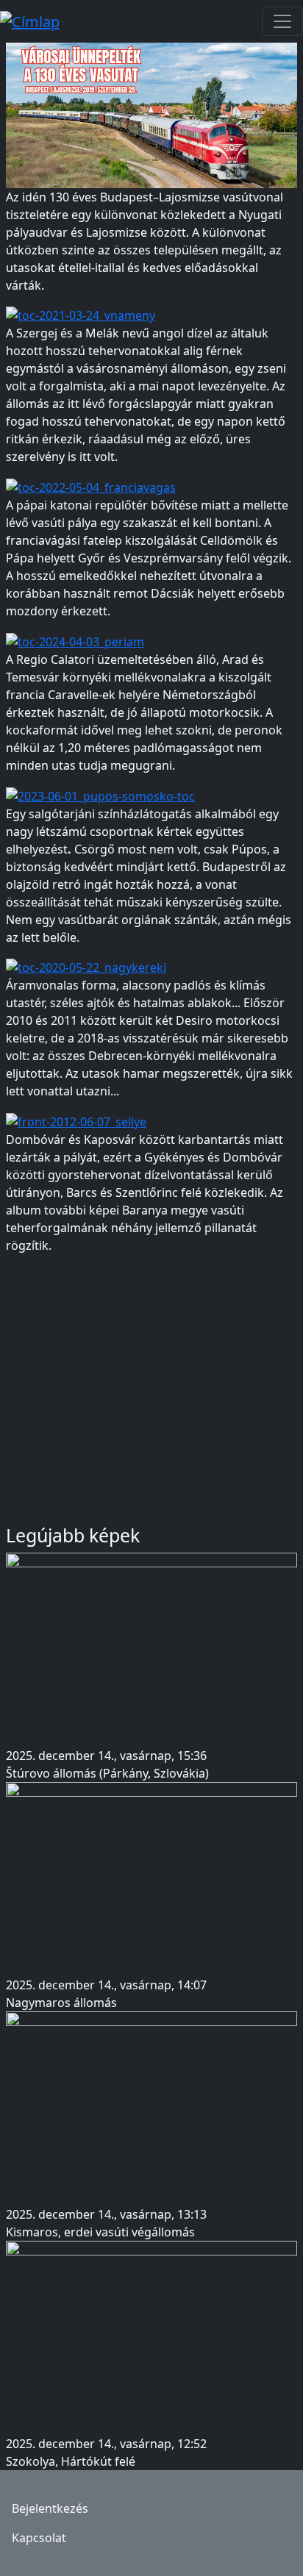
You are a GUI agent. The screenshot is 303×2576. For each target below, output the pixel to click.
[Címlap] (36, 21)
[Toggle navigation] (282, 21)
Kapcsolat (39, 2538)
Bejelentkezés (50, 2508)
